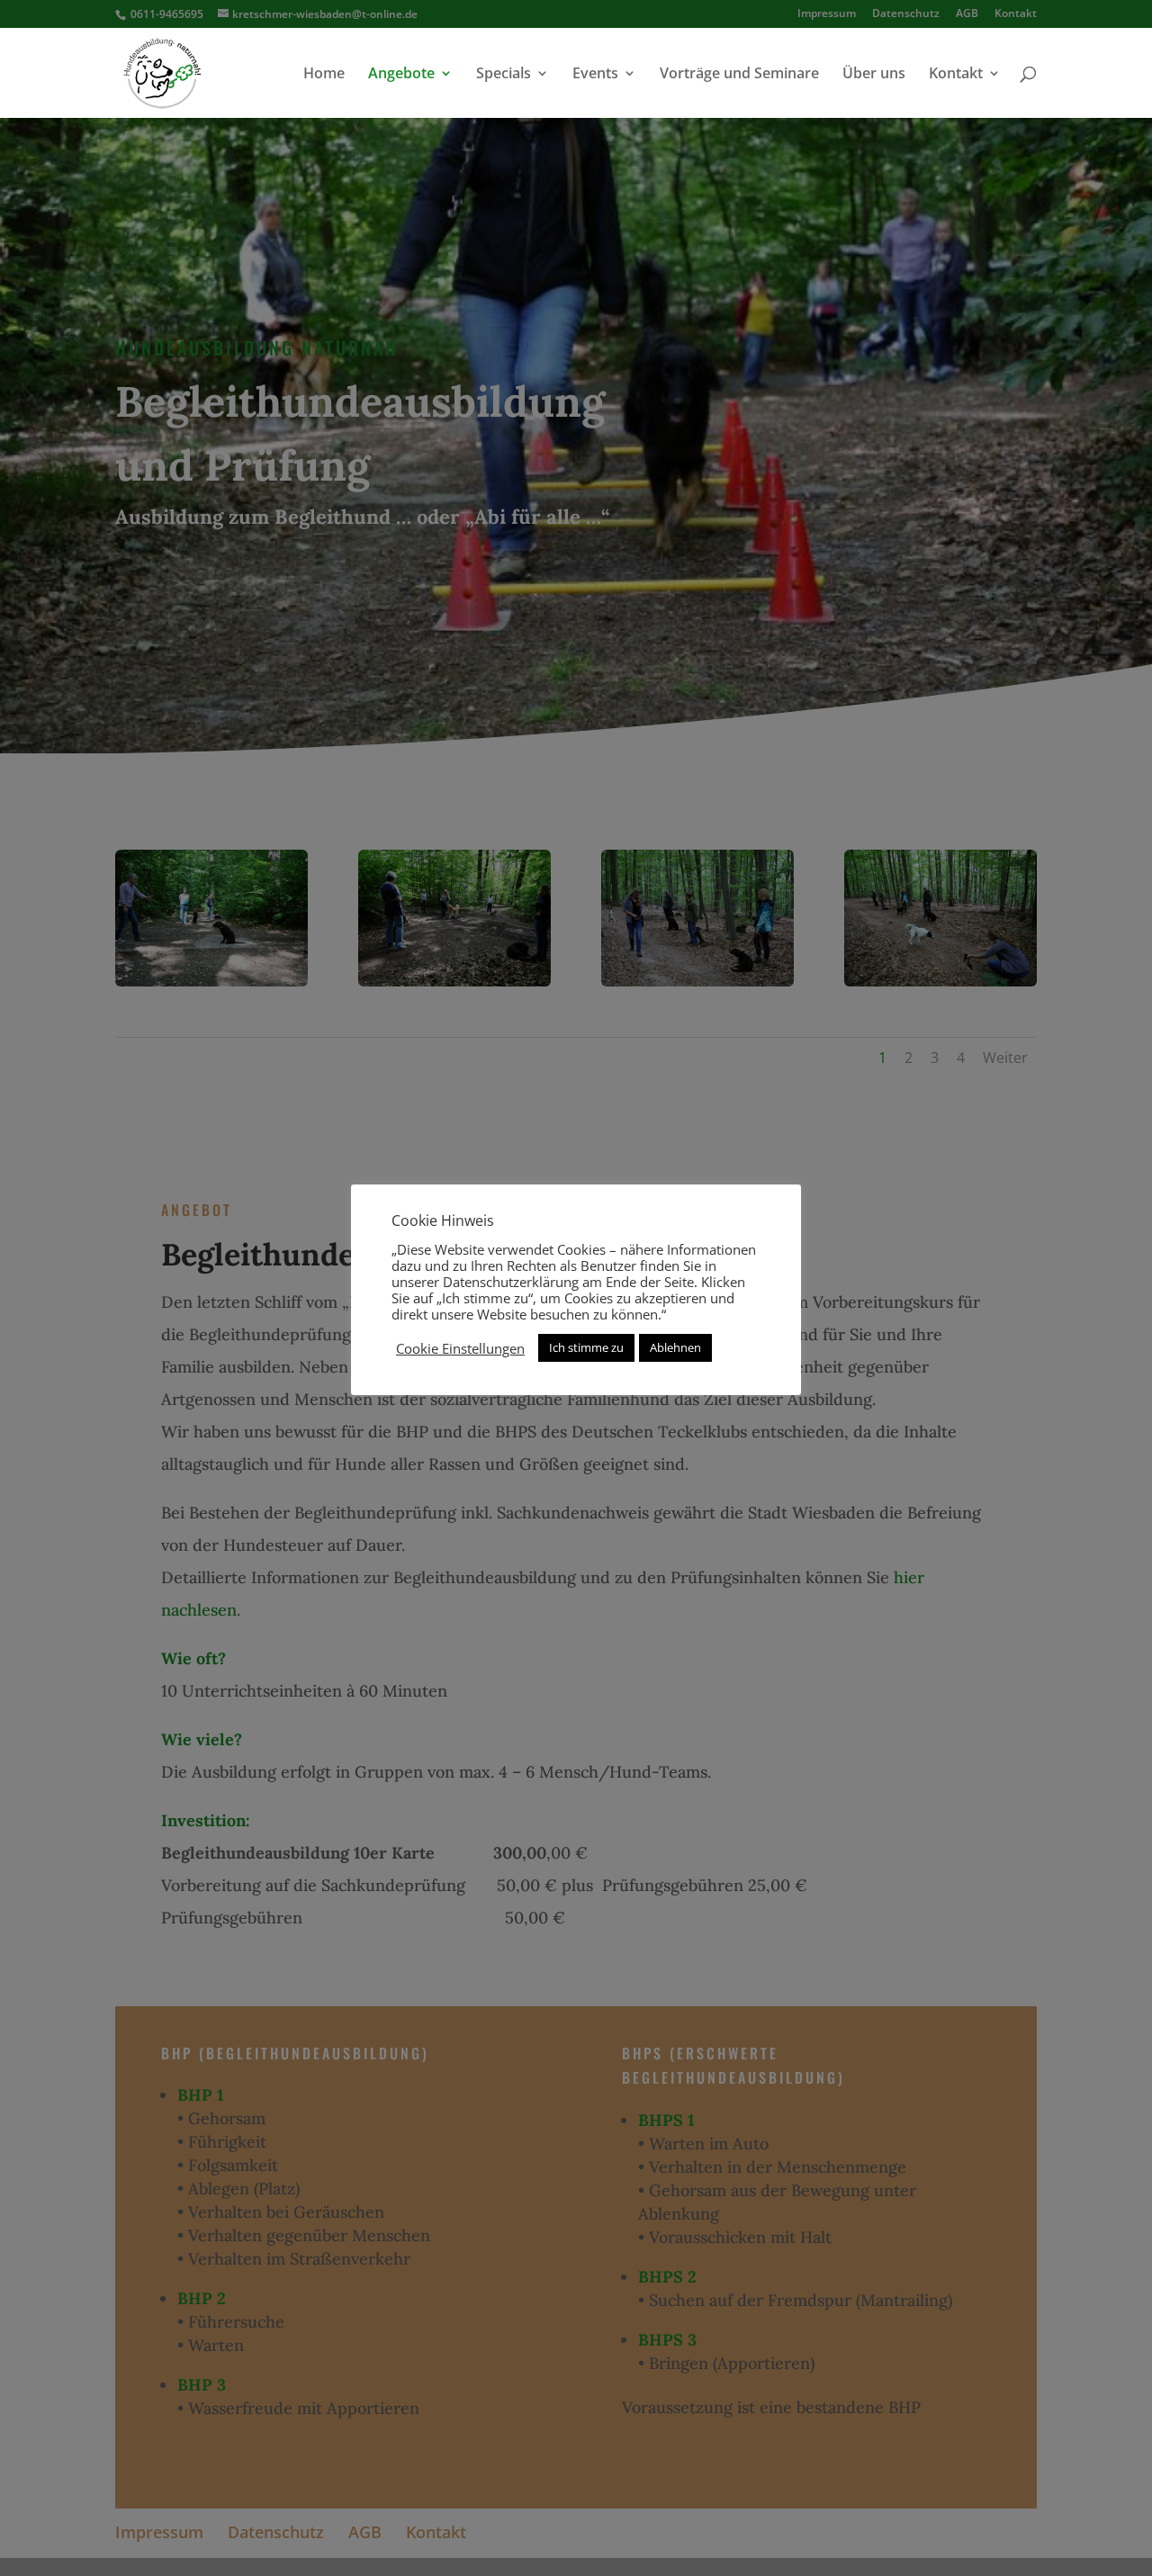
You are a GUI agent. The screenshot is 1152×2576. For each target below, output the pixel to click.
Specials (504, 75)
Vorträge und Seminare (739, 75)
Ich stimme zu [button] (586, 1347)
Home (324, 75)
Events (595, 75)
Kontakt (956, 75)
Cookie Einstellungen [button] (460, 1348)
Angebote (401, 75)
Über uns (874, 75)
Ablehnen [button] (675, 1347)
